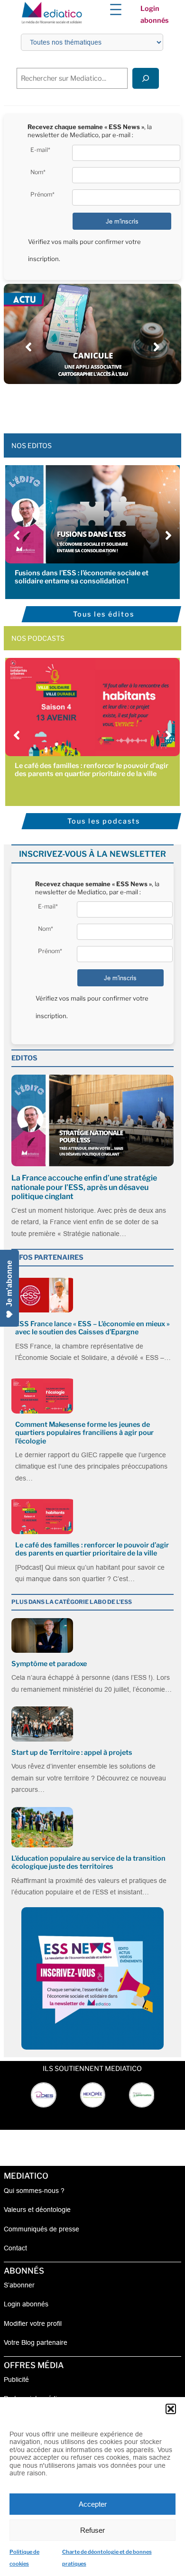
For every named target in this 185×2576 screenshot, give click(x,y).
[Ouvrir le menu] (116, 9)
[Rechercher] (146, 78)
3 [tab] (78, 405)
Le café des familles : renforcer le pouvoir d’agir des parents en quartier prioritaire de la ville (92, 770)
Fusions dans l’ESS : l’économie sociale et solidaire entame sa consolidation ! (82, 577)
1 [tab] (59, 405)
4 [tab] (88, 405)
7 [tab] (116, 405)
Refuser (92, 2530)
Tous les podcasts (104, 821)
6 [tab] (107, 405)
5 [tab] (97, 405)
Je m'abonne (9, 1283)
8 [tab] (126, 405)
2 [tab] (69, 405)
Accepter (93, 2504)
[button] (171, 2409)
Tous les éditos (104, 614)
